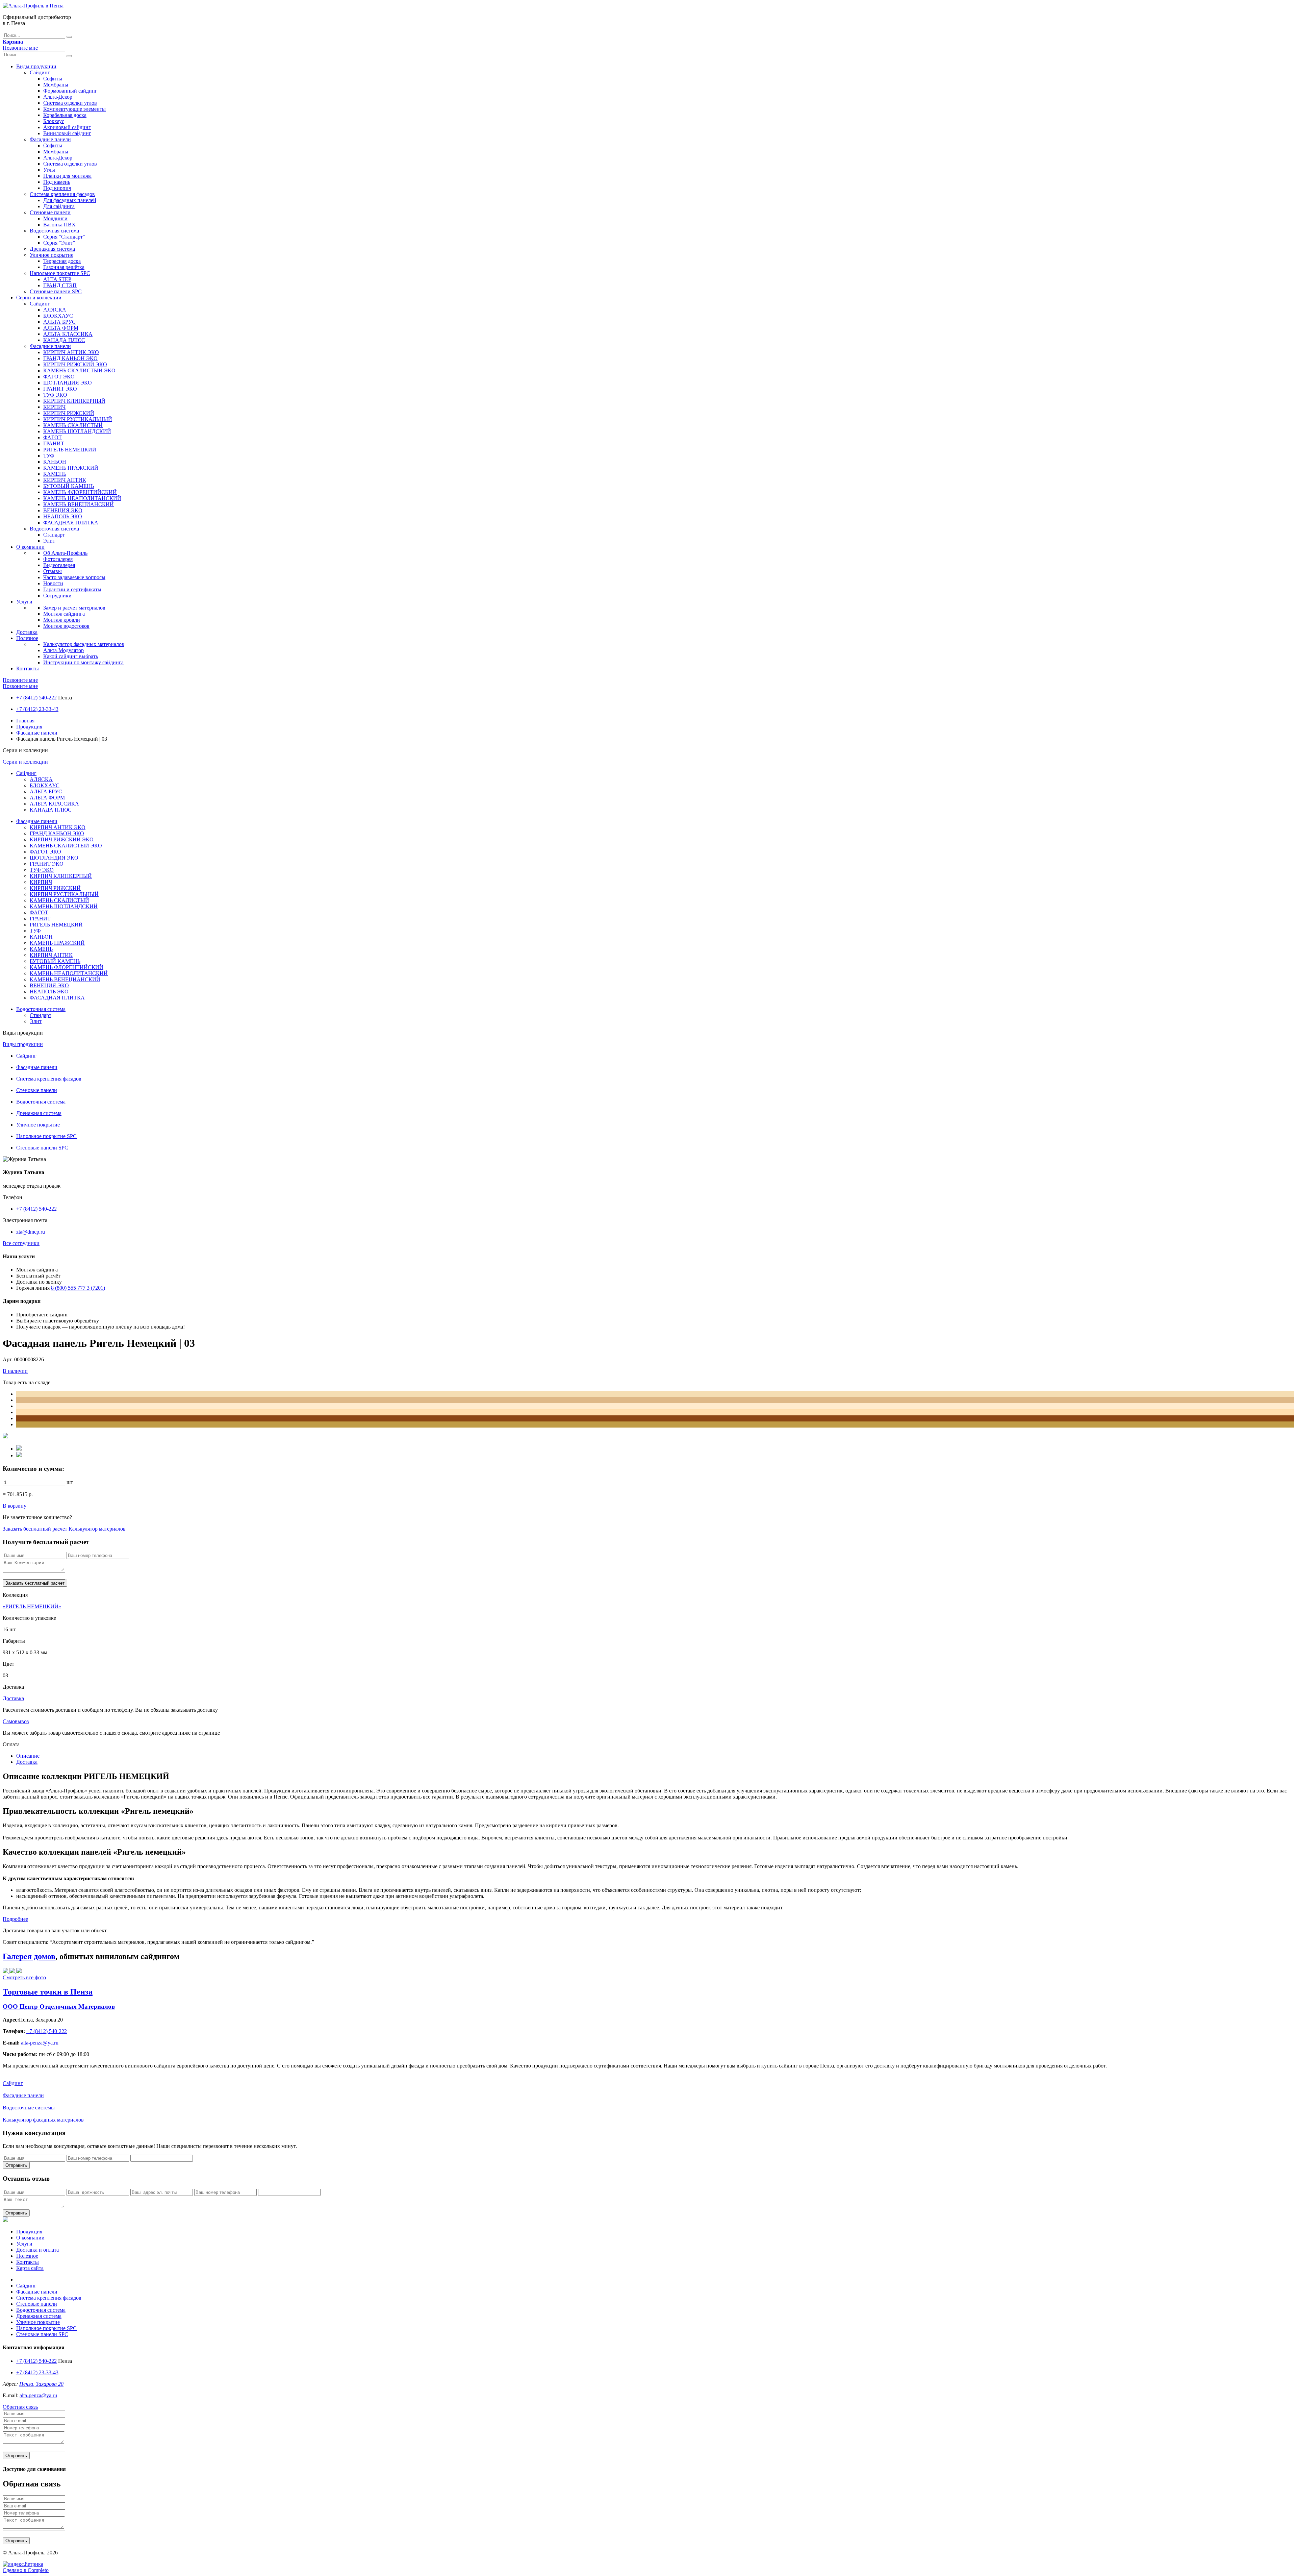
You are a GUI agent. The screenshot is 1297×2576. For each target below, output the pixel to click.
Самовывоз (16, 1721)
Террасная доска (62, 261)
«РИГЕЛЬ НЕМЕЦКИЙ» (32, 1606)
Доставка (27, 632)
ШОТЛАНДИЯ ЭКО (68, 383)
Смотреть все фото (24, 1977)
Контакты (28, 668)
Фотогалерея (58, 559)
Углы (49, 170)
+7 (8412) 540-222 (36, 698)
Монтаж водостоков (66, 626)
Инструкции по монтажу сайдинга (83, 662)
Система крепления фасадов (62, 194)
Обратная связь (20, 2407)
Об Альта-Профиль (65, 553)
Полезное (27, 638)
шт (70, 1482)
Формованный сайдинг (70, 91)
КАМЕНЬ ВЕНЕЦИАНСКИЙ (79, 504)
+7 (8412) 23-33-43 (37, 709)
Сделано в (26, 2570)
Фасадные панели (50, 139)
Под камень (57, 182)
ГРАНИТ (54, 443)
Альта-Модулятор (63, 650)
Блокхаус (54, 121)
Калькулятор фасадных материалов (84, 644)
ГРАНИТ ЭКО (60, 389)
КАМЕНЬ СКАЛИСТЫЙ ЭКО (79, 370)
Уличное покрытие (52, 255)
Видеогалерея (59, 565)
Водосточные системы (29, 2108)
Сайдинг (40, 72)
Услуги (24, 602)
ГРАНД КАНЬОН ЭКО (70, 358)
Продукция (29, 727)
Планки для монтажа (67, 176)
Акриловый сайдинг (67, 127)
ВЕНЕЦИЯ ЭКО (63, 510)
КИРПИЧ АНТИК (65, 480)
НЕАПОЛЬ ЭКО (63, 516)
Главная (25, 721)
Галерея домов (29, 1956)
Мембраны (56, 85)
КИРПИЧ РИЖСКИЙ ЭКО (75, 364)
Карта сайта (30, 2268)
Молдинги (55, 218)
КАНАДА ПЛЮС (64, 340)
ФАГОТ (53, 437)
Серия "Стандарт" (64, 237)
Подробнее (15, 1919)
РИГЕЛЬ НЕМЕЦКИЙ (70, 450)
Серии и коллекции (39, 298)
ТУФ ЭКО (55, 395)
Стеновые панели (50, 212)
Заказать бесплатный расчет (35, 1529)
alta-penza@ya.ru (38, 2395)
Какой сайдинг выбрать (71, 656)
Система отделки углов (70, 103)
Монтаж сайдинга (64, 614)
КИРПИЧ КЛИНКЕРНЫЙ (74, 401)
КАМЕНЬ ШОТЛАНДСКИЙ (77, 431)
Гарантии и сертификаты (72, 589)
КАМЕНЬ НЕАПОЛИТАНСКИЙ (82, 498)
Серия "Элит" (59, 243)
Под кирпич (57, 188)
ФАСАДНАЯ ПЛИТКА (71, 523)
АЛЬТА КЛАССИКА (68, 334)
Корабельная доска (65, 115)
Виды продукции (36, 66)
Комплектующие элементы (74, 109)
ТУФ (49, 456)
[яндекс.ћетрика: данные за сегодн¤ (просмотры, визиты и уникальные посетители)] (23, 2564)
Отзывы (53, 571)
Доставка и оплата (37, 2250)
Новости (53, 583)
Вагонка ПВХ (59, 225)
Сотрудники (57, 596)
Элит (49, 541)
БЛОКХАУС (58, 316)
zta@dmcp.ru (31, 1232)
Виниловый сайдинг (67, 133)
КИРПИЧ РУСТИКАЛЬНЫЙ (78, 419)
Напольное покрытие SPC (60, 273)
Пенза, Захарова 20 (41, 2384)
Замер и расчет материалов (74, 608)
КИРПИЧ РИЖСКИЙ (69, 413)
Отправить (16, 2165)
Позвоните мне (20, 48)
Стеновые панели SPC (56, 291)
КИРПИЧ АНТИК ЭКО (71, 352)
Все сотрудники (21, 1243)
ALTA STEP (57, 279)
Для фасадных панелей (70, 200)
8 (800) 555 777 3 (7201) (78, 1288)
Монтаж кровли (62, 620)
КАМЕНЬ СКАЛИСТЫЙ (73, 425)
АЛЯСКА (55, 310)
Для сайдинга (59, 206)
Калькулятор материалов (97, 1529)
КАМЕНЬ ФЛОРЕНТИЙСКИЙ (80, 492)
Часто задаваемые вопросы (74, 577)
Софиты (53, 79)
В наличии (15, 1371)
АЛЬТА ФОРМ (61, 328)
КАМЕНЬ (55, 474)
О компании (30, 547)
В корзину (15, 1506)
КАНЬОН (55, 462)
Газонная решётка (64, 267)
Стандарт (54, 535)
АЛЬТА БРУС (59, 322)
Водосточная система (54, 231)
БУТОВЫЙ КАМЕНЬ (69, 486)
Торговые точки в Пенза (48, 1992)
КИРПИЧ (54, 407)
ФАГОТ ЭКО (59, 377)
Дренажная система (52, 249)
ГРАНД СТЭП (60, 285)
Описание (28, 1756)
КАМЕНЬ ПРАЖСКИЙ (71, 468)
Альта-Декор (58, 97)
